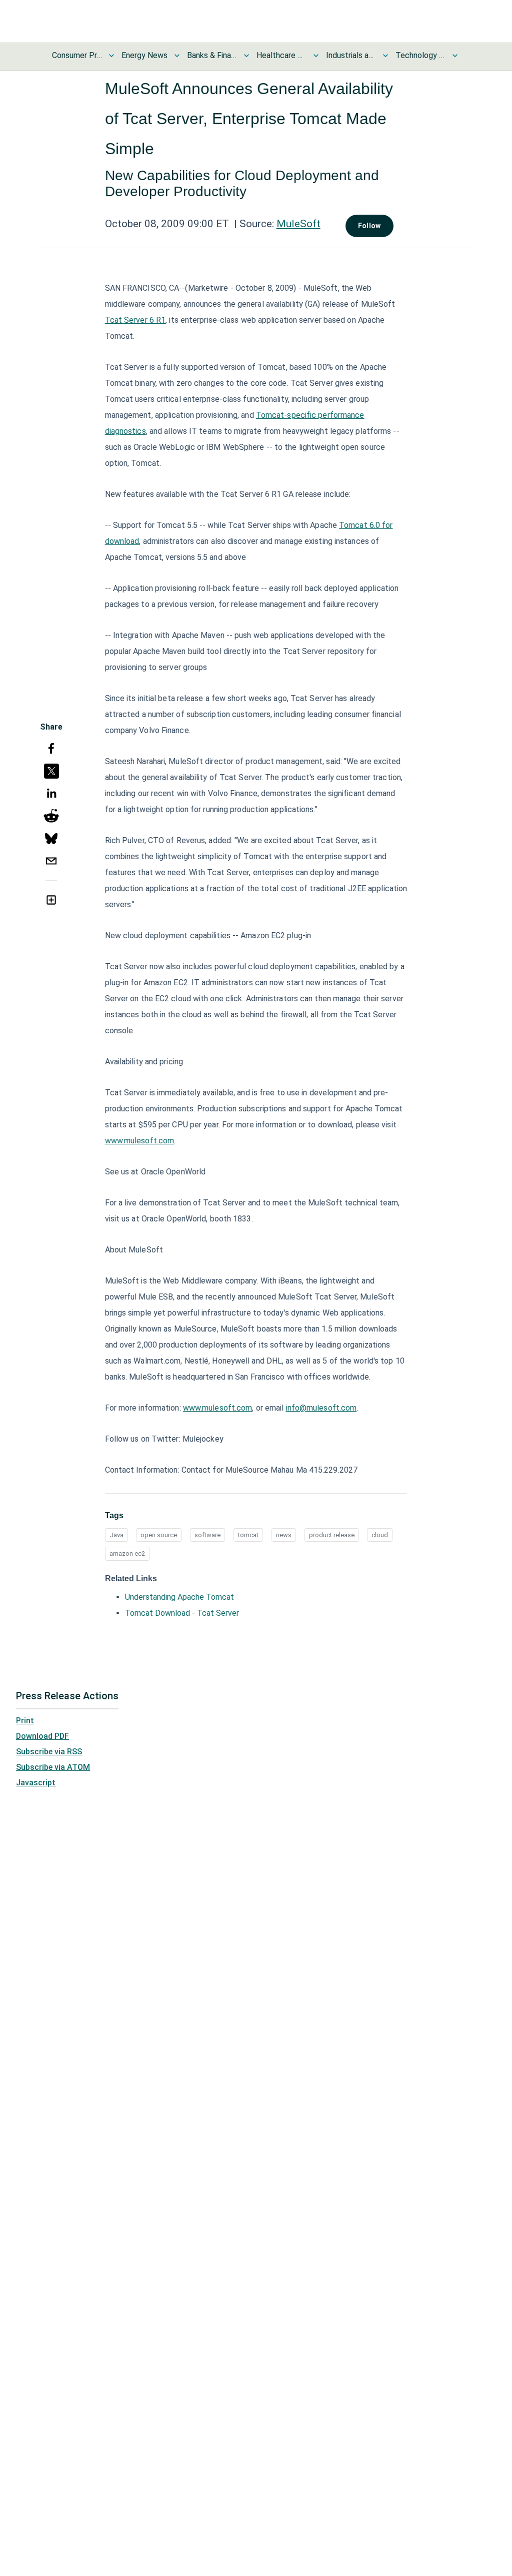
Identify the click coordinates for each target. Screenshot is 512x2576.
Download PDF (42, 1736)
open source (159, 1535)
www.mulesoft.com (140, 1141)
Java (116, 1535)
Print (25, 1721)
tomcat (248, 1535)
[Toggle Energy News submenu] (177, 56)
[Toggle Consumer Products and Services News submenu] (111, 56)
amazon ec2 (127, 1553)
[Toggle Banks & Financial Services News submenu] (246, 56)
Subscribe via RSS (49, 1752)
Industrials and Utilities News (351, 55)
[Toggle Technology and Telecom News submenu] (455, 56)
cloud (380, 1535)
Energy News (144, 55)
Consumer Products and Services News (77, 55)
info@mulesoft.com (321, 1408)
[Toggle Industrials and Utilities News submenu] (385, 56)
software (207, 1535)
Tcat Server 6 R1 (135, 320)
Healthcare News (281, 55)
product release (332, 1535)
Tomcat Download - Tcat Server (182, 1613)
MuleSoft (298, 224)
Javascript (36, 1783)
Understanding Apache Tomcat (179, 1597)
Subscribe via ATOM (53, 1767)
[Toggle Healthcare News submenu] (316, 56)
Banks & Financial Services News (212, 55)
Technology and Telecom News (420, 55)
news (284, 1535)
